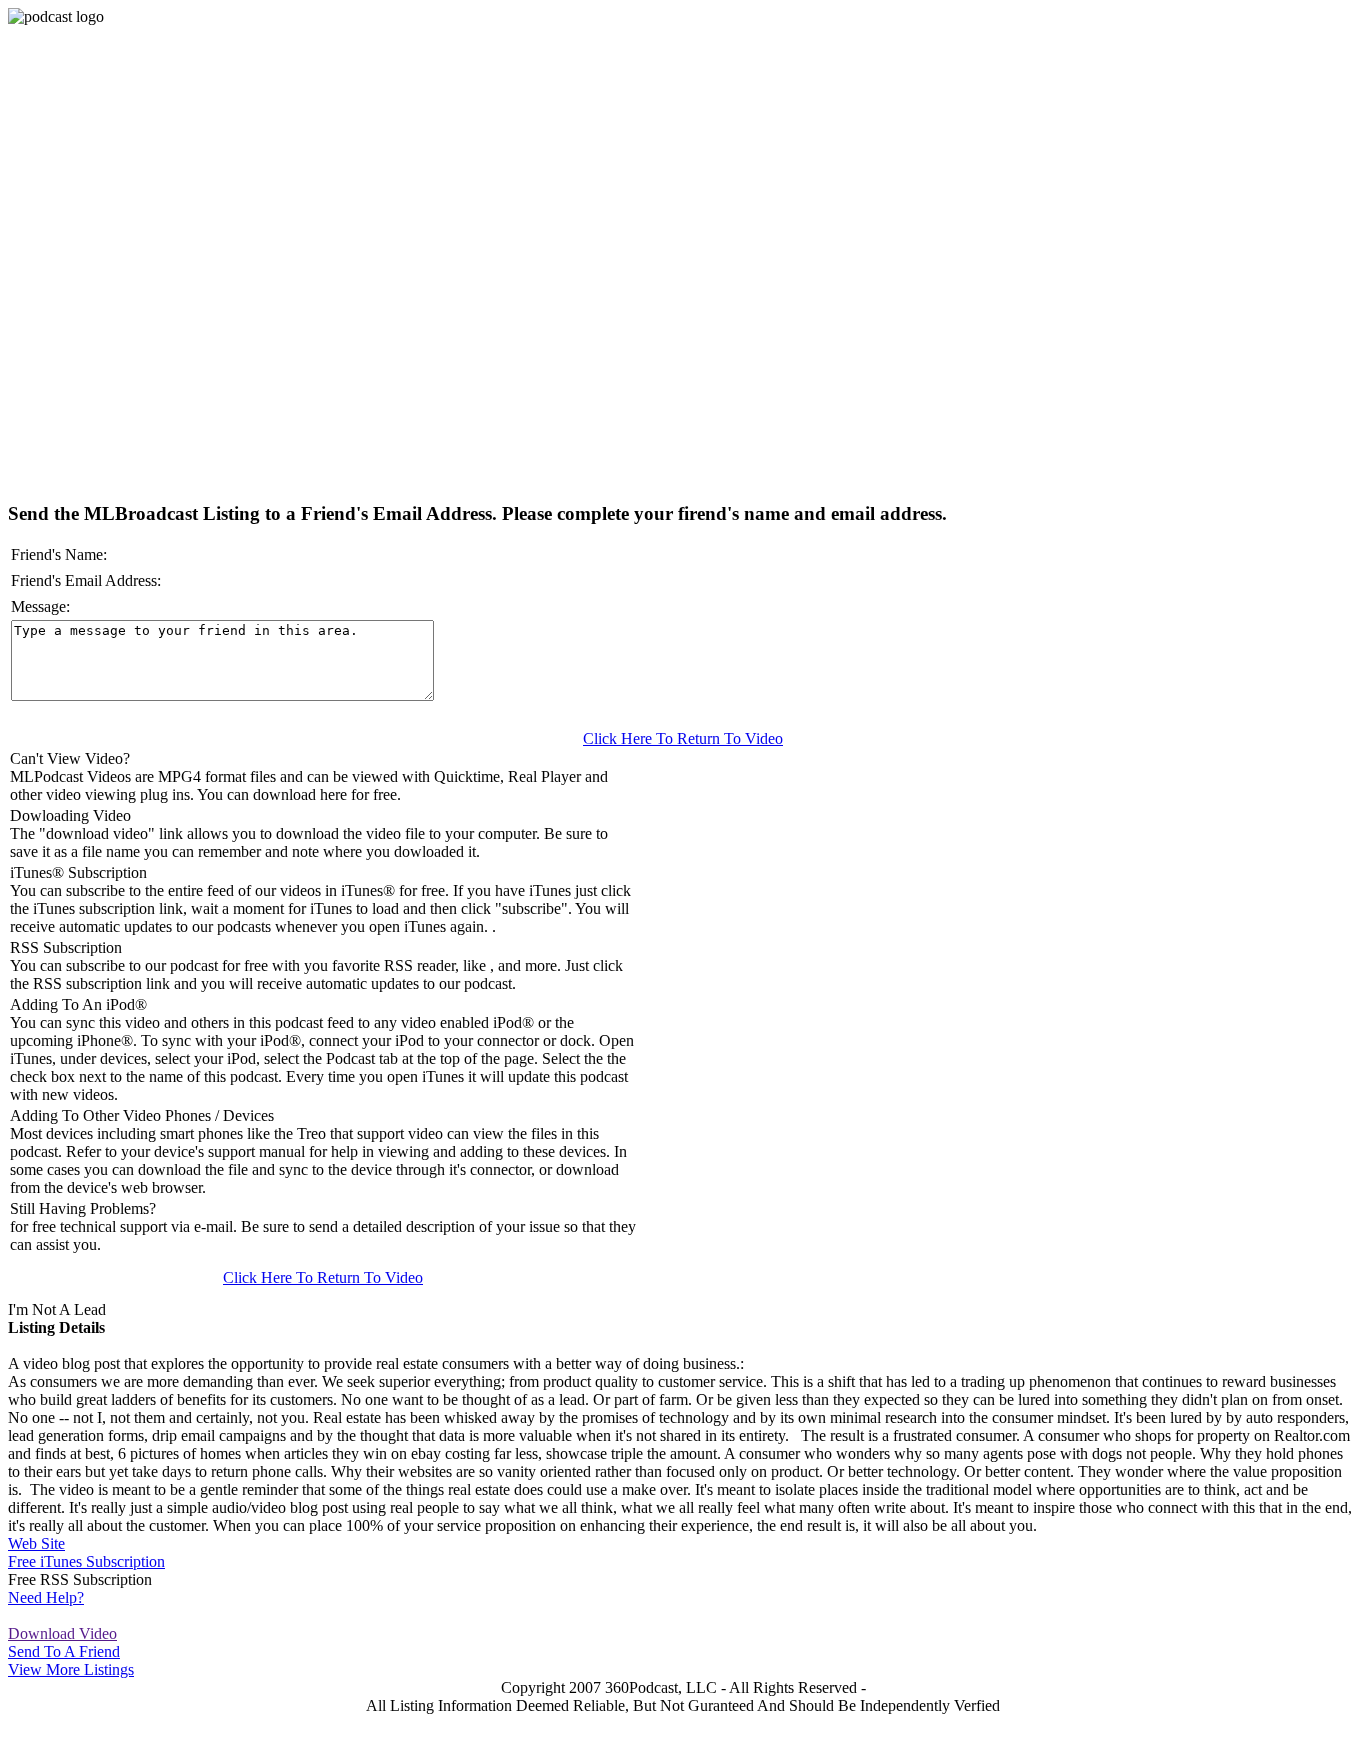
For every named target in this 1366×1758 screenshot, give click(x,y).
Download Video (62, 1633)
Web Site (36, 1543)
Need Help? (46, 1597)
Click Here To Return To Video (683, 738)
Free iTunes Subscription (86, 1561)
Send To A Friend (64, 1651)
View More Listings (71, 1669)
